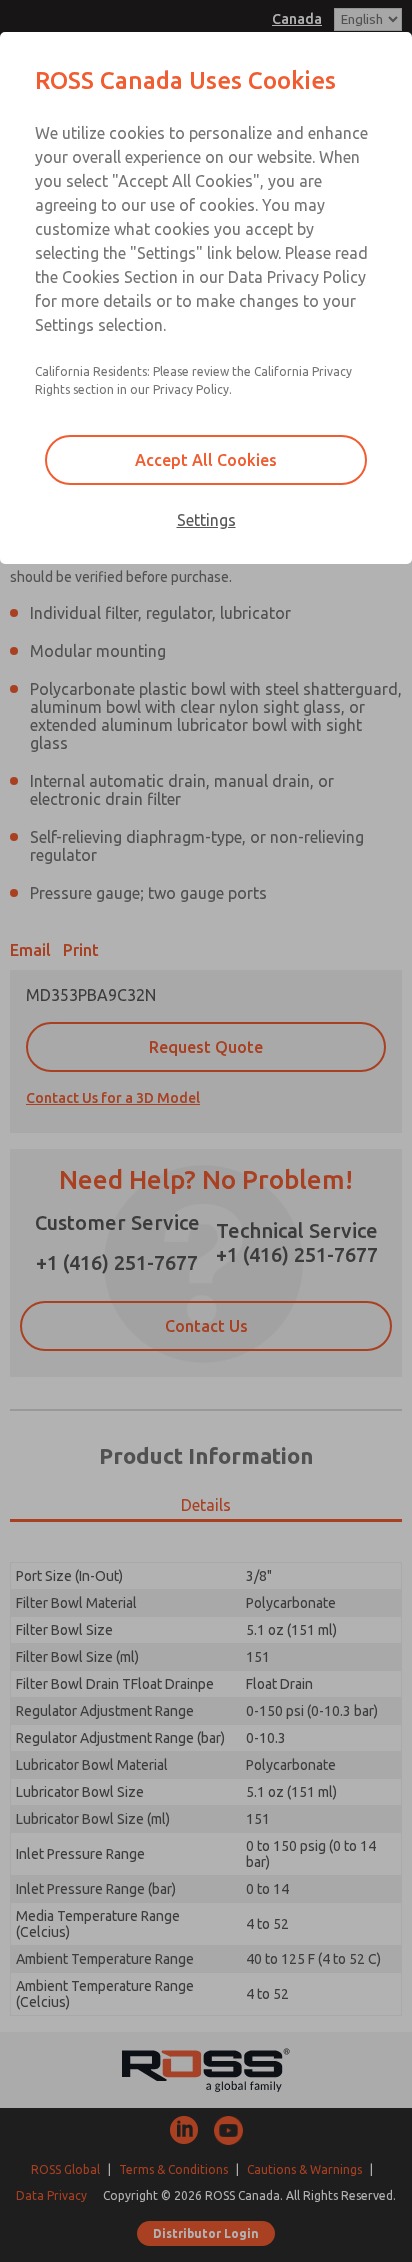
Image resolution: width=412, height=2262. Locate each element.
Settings (206, 520)
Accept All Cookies (206, 460)
